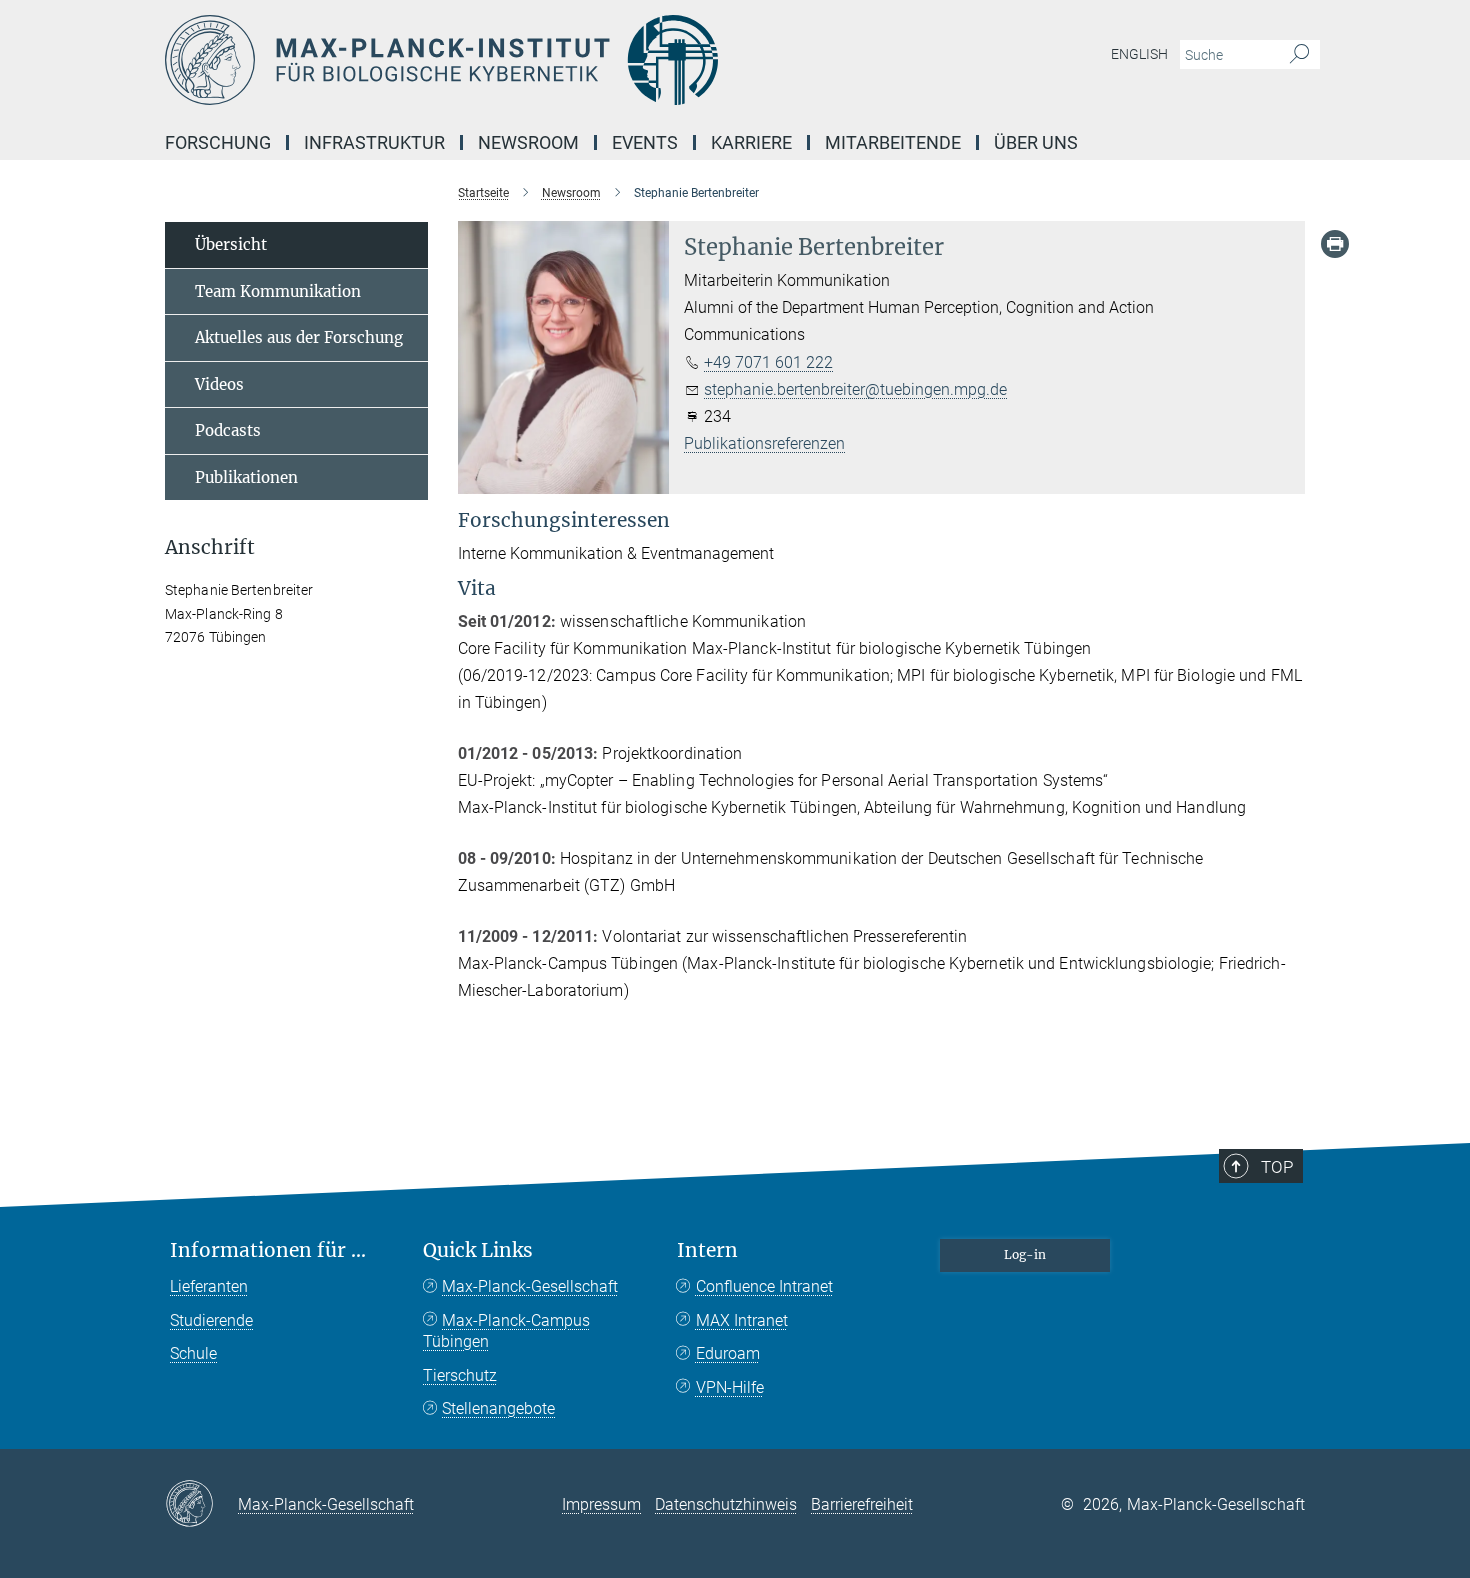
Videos (219, 384)
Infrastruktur (374, 142)
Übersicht (231, 244)
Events (645, 142)
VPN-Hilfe (730, 1387)
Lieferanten (209, 1286)
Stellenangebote (498, 1408)
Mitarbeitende (893, 142)
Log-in (1025, 1254)
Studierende (211, 1320)
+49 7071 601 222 (768, 362)
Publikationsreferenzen (764, 443)
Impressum (601, 1504)
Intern (707, 1250)
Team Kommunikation (278, 291)
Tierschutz (460, 1375)
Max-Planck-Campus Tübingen (506, 1331)
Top (1277, 1167)
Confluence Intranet (764, 1286)
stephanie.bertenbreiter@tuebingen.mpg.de (855, 389)
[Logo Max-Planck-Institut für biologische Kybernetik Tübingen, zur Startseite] (540, 60)
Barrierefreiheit (862, 1504)
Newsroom (528, 142)
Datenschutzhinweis (726, 1504)
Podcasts (228, 430)
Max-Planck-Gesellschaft (530, 1286)
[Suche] (1299, 55)
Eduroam (728, 1353)
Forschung (218, 142)
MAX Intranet (742, 1320)
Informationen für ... (268, 1250)
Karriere (751, 142)
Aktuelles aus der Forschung (299, 337)
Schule (193, 1353)
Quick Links (478, 1250)
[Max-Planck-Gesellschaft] (201, 1505)
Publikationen (246, 477)
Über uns (1036, 142)
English (1139, 54)
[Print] (1335, 244)
